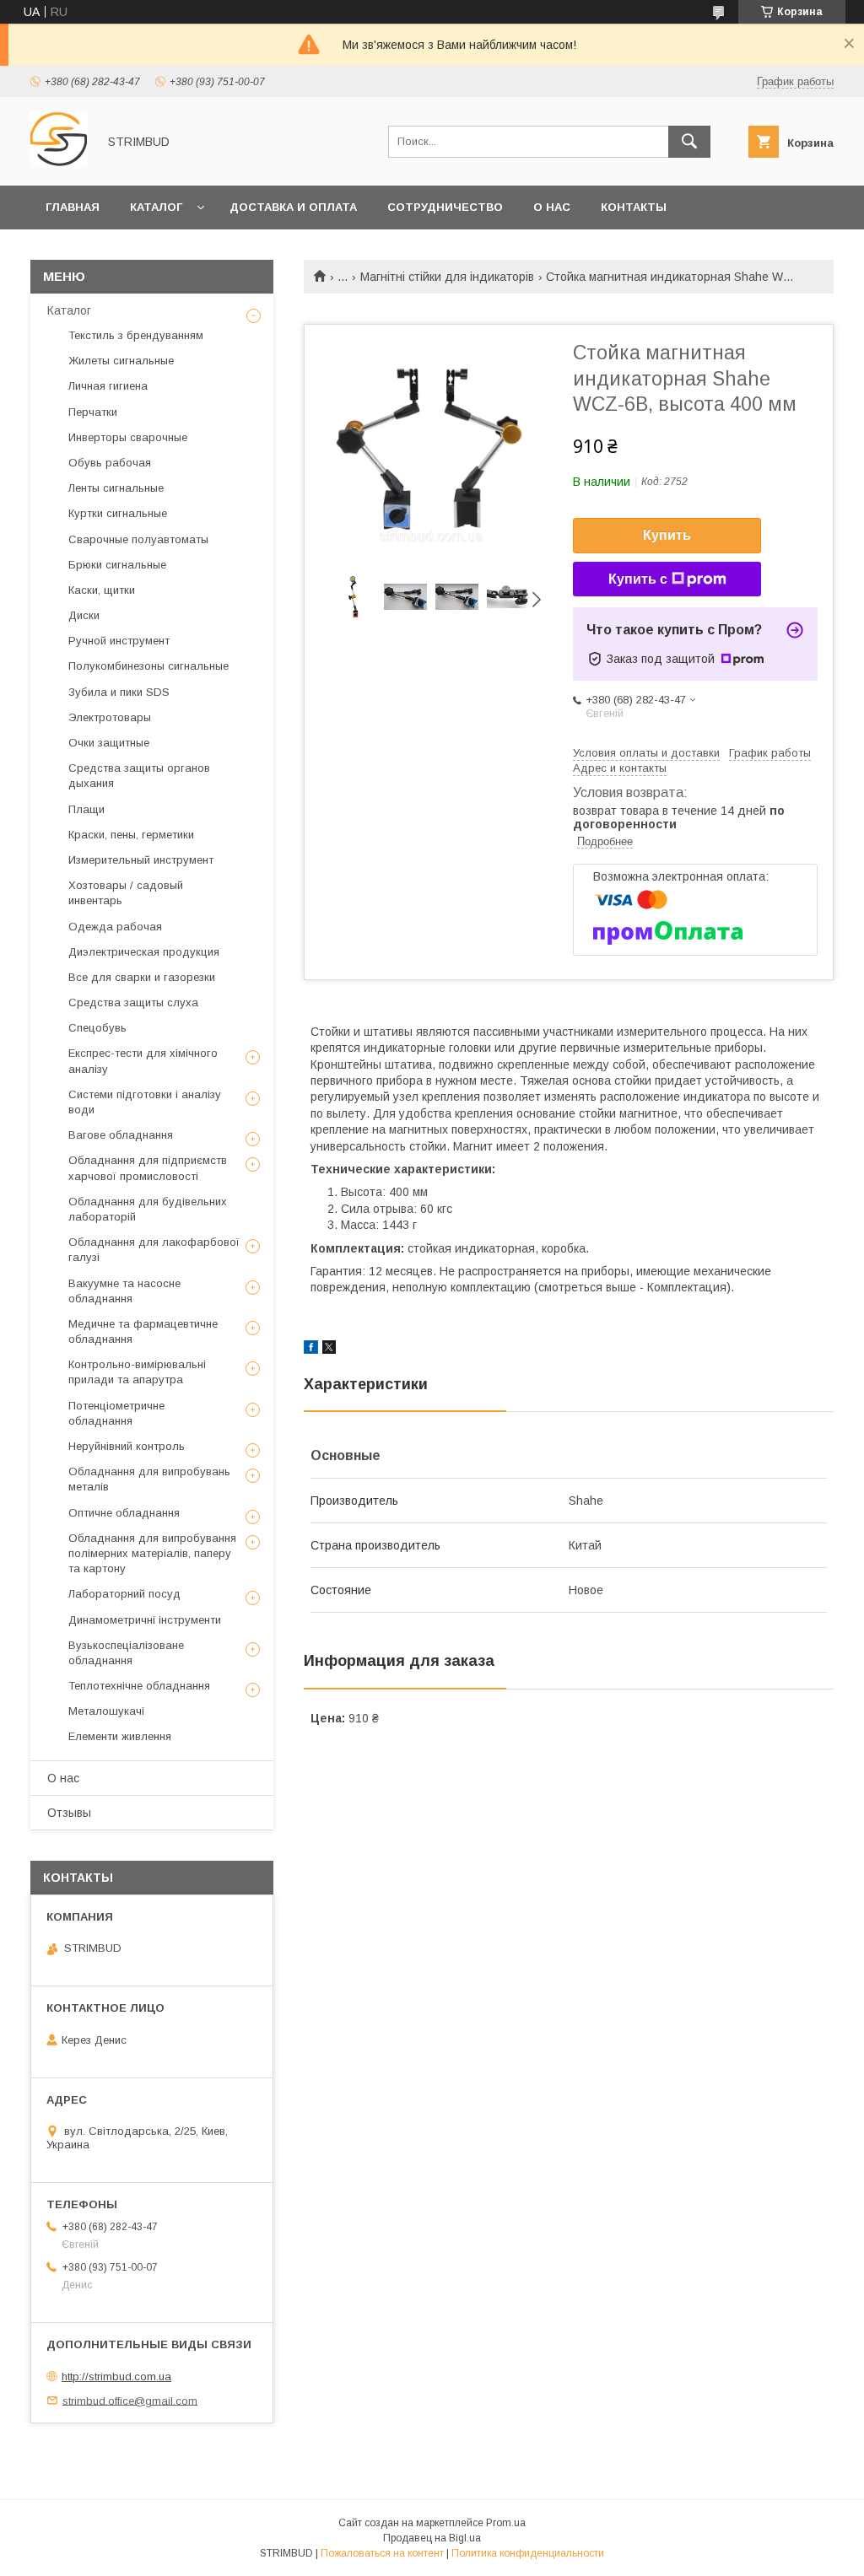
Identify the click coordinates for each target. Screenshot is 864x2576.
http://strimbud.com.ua (116, 2377)
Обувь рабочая (110, 463)
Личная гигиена (108, 386)
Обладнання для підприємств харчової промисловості (148, 1168)
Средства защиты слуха (133, 1002)
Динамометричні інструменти (145, 1620)
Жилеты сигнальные (121, 361)
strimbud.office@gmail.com (130, 2400)
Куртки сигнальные (118, 513)
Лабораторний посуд (124, 1594)
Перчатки (93, 412)
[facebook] (311, 1350)
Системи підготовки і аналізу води (145, 1102)
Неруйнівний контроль (127, 1446)
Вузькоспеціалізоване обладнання (126, 1653)
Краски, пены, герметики (131, 835)
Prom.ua (506, 2523)
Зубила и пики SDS (119, 692)
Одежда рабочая (115, 927)
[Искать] (689, 142)
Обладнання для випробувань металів (149, 1479)
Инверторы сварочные (128, 437)
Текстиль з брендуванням (136, 335)
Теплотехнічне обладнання (139, 1686)
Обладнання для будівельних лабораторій (148, 1209)
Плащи (86, 809)
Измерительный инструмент (141, 860)
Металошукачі (106, 1711)
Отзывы (69, 1813)
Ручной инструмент (119, 641)
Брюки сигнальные (117, 565)
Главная (73, 207)
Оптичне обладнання (124, 1513)
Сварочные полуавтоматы (138, 539)
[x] (329, 1350)
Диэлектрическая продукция (144, 952)
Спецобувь (97, 1028)
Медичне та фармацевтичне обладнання (143, 1331)
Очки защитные (109, 743)
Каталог (156, 207)
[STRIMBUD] (59, 164)
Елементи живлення (120, 1736)
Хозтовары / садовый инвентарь (126, 893)
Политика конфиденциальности (528, 2553)
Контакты (634, 207)
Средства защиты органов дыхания (139, 776)
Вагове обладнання (121, 1135)
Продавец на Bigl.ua (432, 2538)
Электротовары (110, 717)
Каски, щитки (102, 590)
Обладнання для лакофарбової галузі (154, 1250)
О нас (552, 207)
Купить (667, 535)
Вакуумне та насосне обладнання (124, 1291)
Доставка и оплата (293, 207)
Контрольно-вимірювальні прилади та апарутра (137, 1372)
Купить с (638, 579)
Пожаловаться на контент (382, 2553)
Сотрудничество (445, 207)
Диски (84, 615)
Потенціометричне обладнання (116, 1413)
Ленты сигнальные (116, 488)
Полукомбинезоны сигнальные (148, 666)
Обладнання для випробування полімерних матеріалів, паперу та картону (152, 1553)
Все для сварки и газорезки (142, 977)
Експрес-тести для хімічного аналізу (143, 1061)
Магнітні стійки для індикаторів (447, 277)
